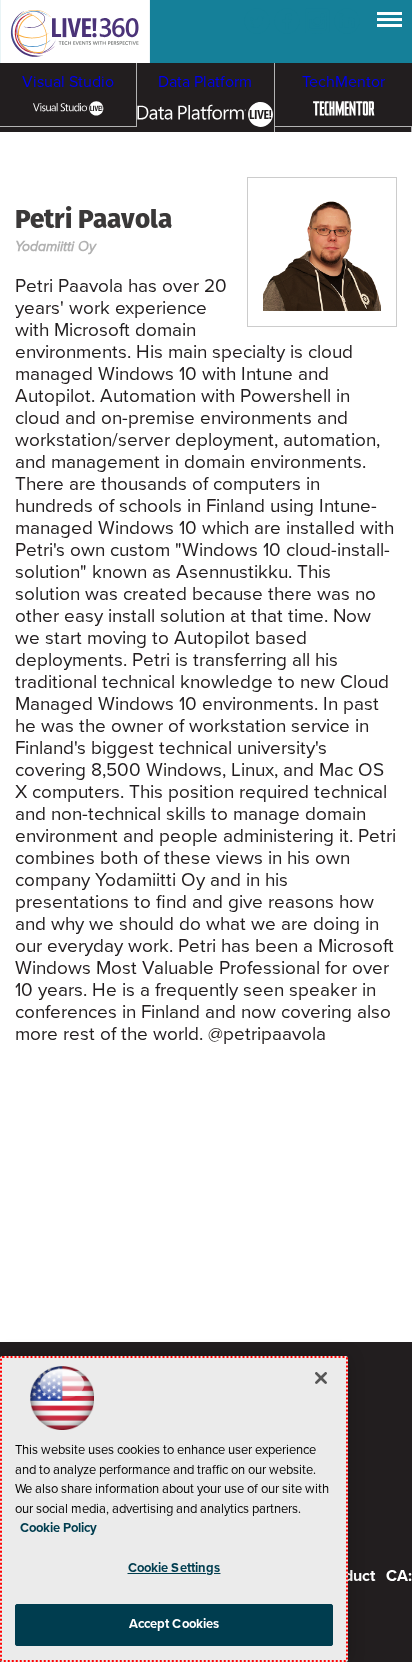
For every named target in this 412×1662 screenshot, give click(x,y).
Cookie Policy (58, 1528)
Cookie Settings (174, 1568)
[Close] (321, 1378)
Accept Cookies (174, 1624)
